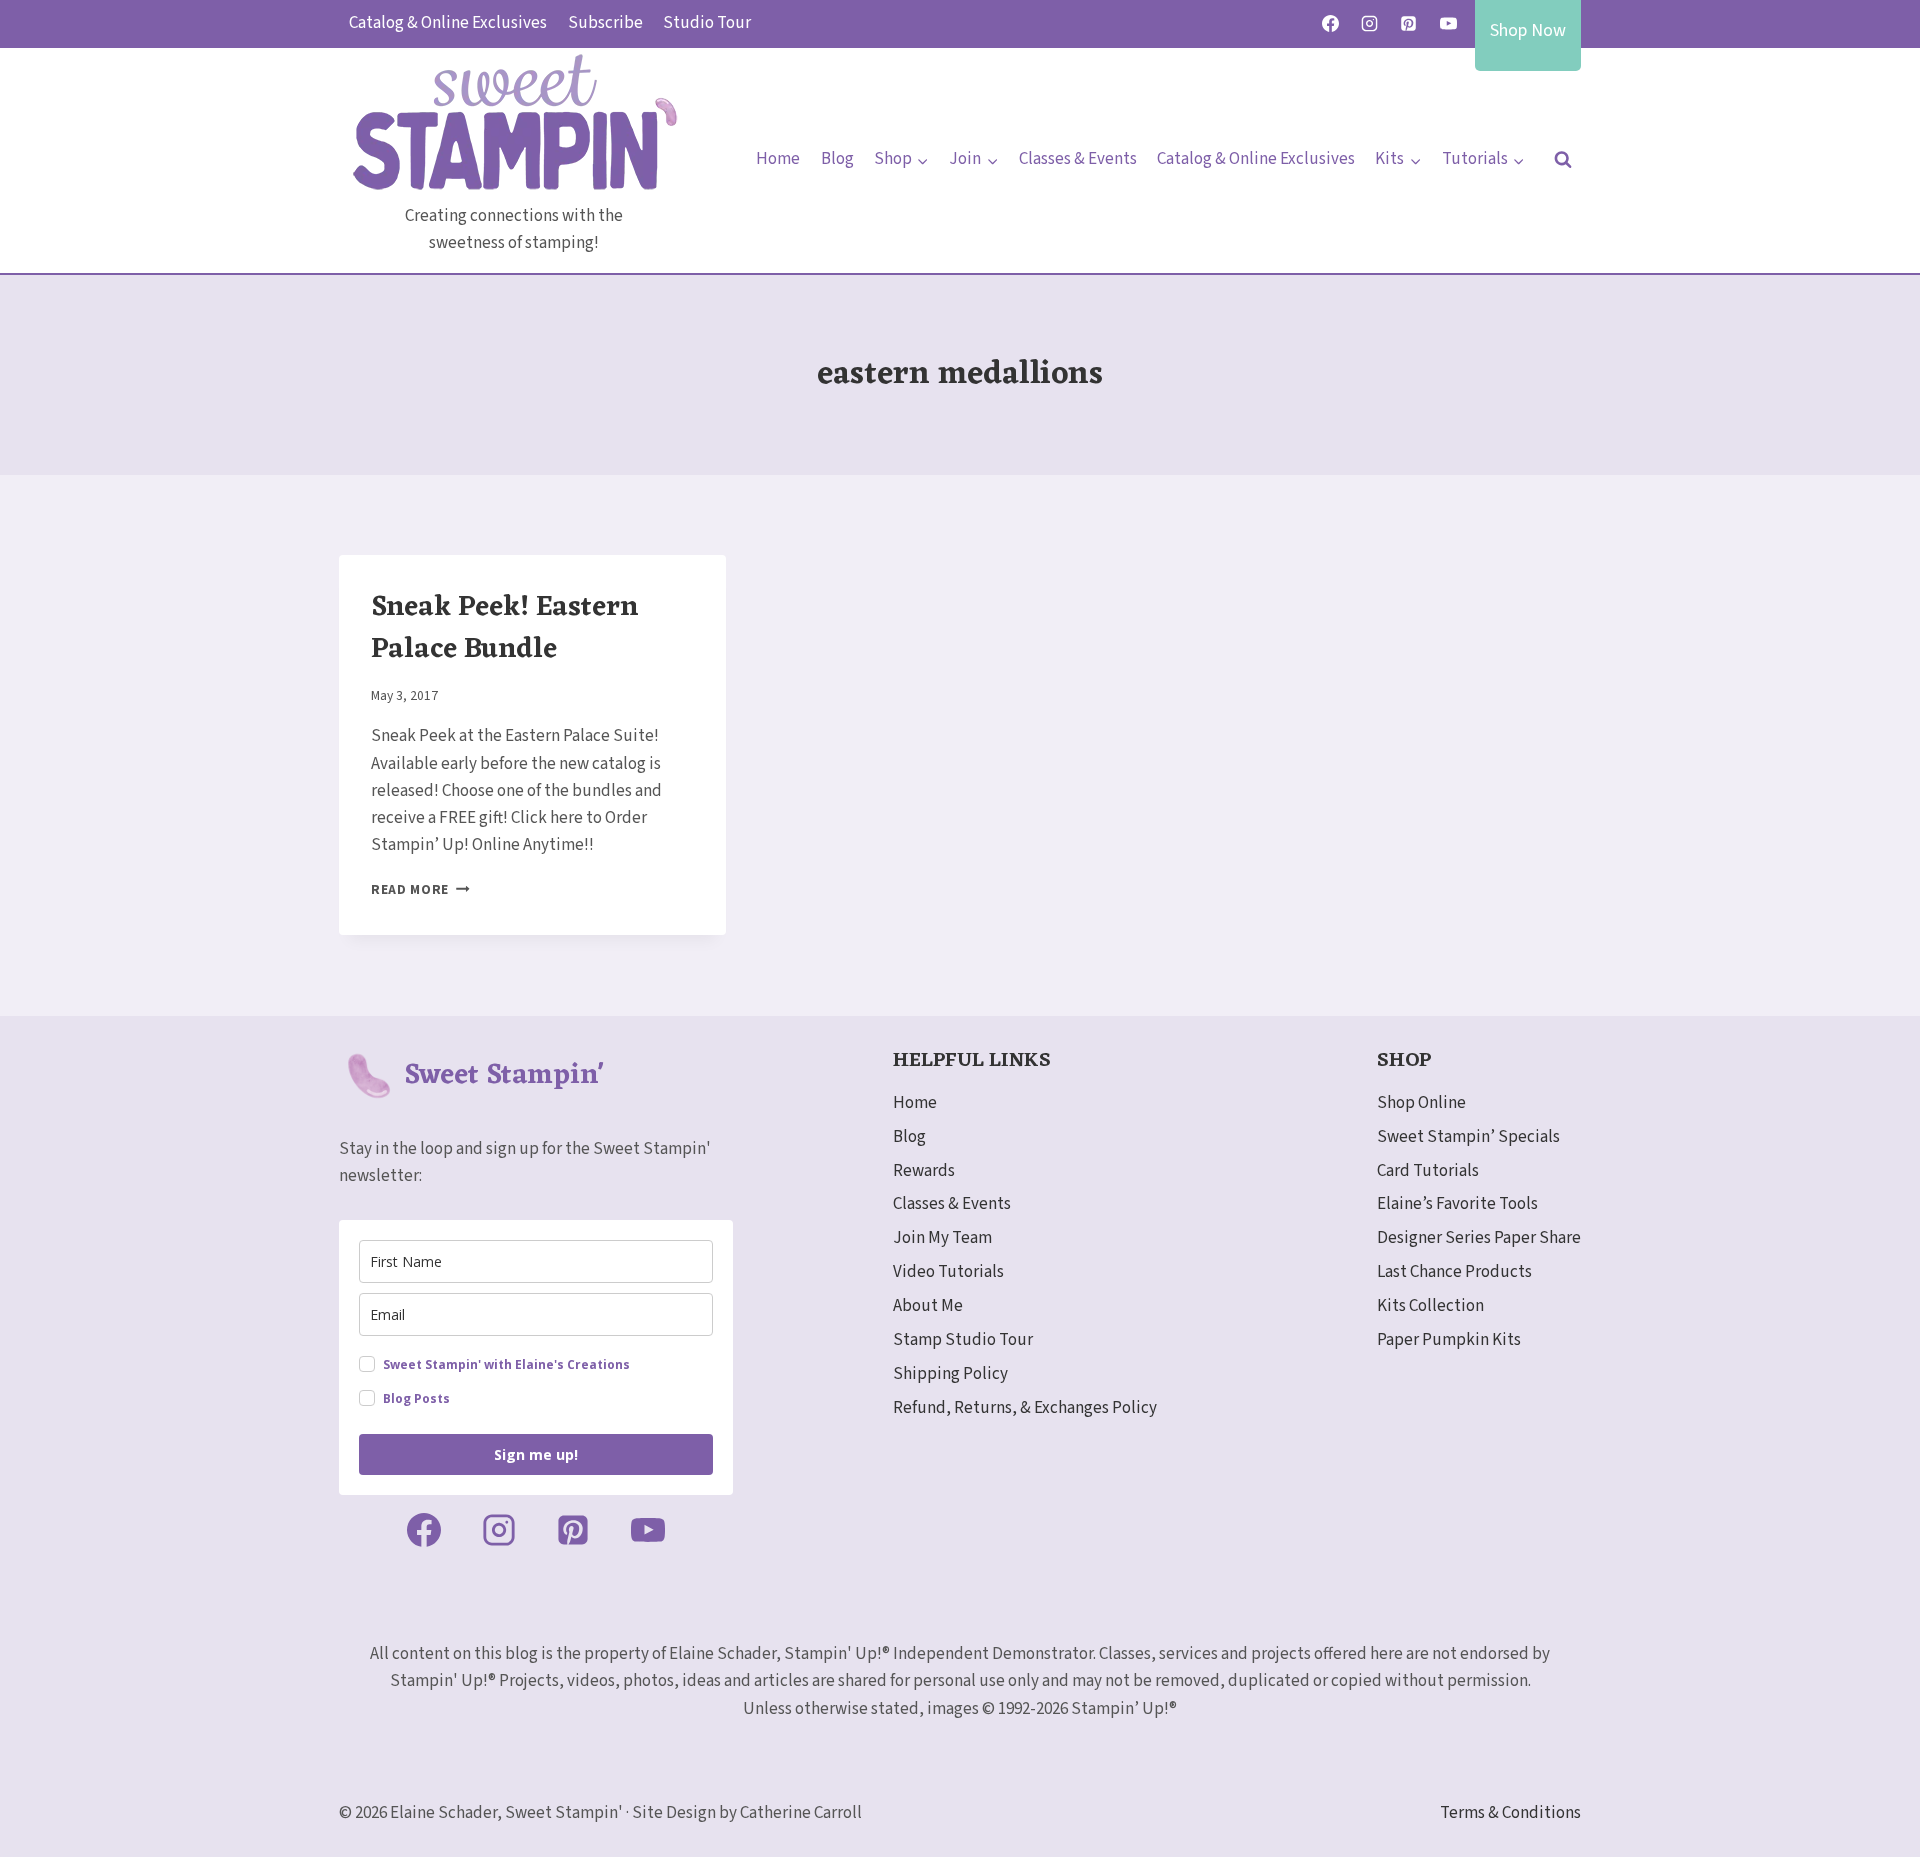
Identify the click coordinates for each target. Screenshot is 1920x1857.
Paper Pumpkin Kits (1449, 1340)
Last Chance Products (1454, 1272)
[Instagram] (1370, 24)
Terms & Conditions (1510, 1813)
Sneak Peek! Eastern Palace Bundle (504, 629)
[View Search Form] (1563, 160)
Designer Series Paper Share (1479, 1238)
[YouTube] (1448, 24)
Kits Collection (1430, 1306)
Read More (420, 889)
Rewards (924, 1171)
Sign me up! (536, 1454)
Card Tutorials (1428, 1171)
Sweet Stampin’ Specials (1468, 1137)
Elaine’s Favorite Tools (1457, 1204)
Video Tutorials (948, 1272)
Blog (837, 159)
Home (778, 159)
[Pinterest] (1409, 24)
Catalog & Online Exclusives (448, 23)
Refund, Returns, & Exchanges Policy (1025, 1408)
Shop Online (1421, 1103)
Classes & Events (1078, 159)
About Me (928, 1306)
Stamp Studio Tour (963, 1340)
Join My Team (942, 1238)
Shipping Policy (950, 1374)
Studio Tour (707, 23)
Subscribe (605, 23)
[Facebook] (1331, 24)
